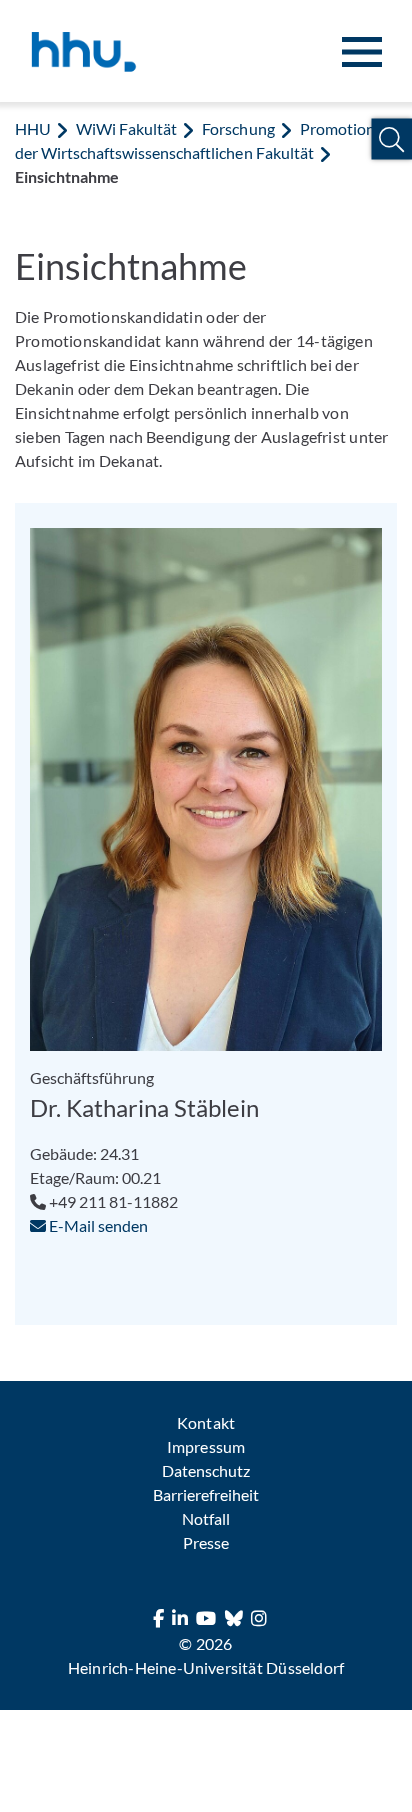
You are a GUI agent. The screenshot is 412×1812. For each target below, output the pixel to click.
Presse (206, 1542)
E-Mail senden (97, 1225)
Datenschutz (206, 1470)
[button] (391, 139)
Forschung (238, 128)
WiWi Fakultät (126, 128)
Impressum (205, 1446)
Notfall (206, 1518)
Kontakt (205, 1422)
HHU (33, 128)
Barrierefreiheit (206, 1494)
